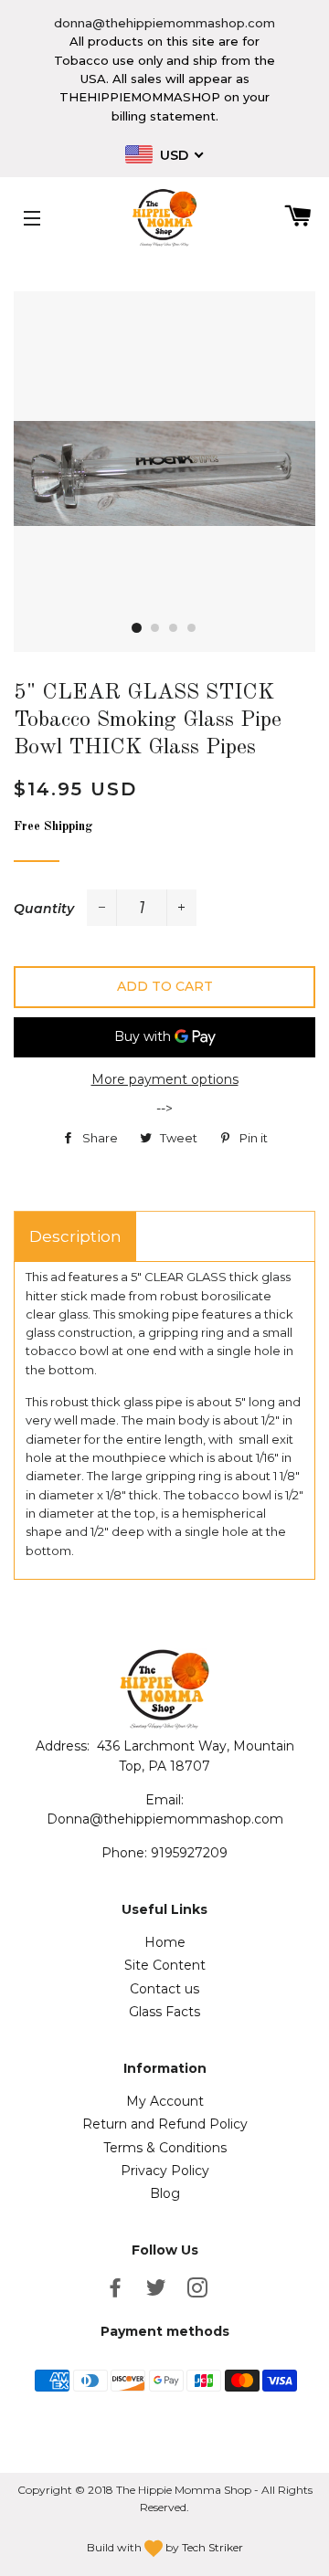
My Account (165, 2101)
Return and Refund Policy (165, 2124)
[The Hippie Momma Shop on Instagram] (199, 2291)
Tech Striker (212, 2547)
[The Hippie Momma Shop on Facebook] (117, 2291)
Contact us (164, 1989)
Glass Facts (164, 2012)
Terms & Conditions (165, 2148)
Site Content (165, 1965)
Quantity (44, 909)
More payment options (165, 1079)
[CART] (291, 218)
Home (165, 1942)
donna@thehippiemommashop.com (164, 23)
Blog (165, 2193)
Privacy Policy (165, 2171)
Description (75, 1236)
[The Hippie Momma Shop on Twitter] (158, 2291)
